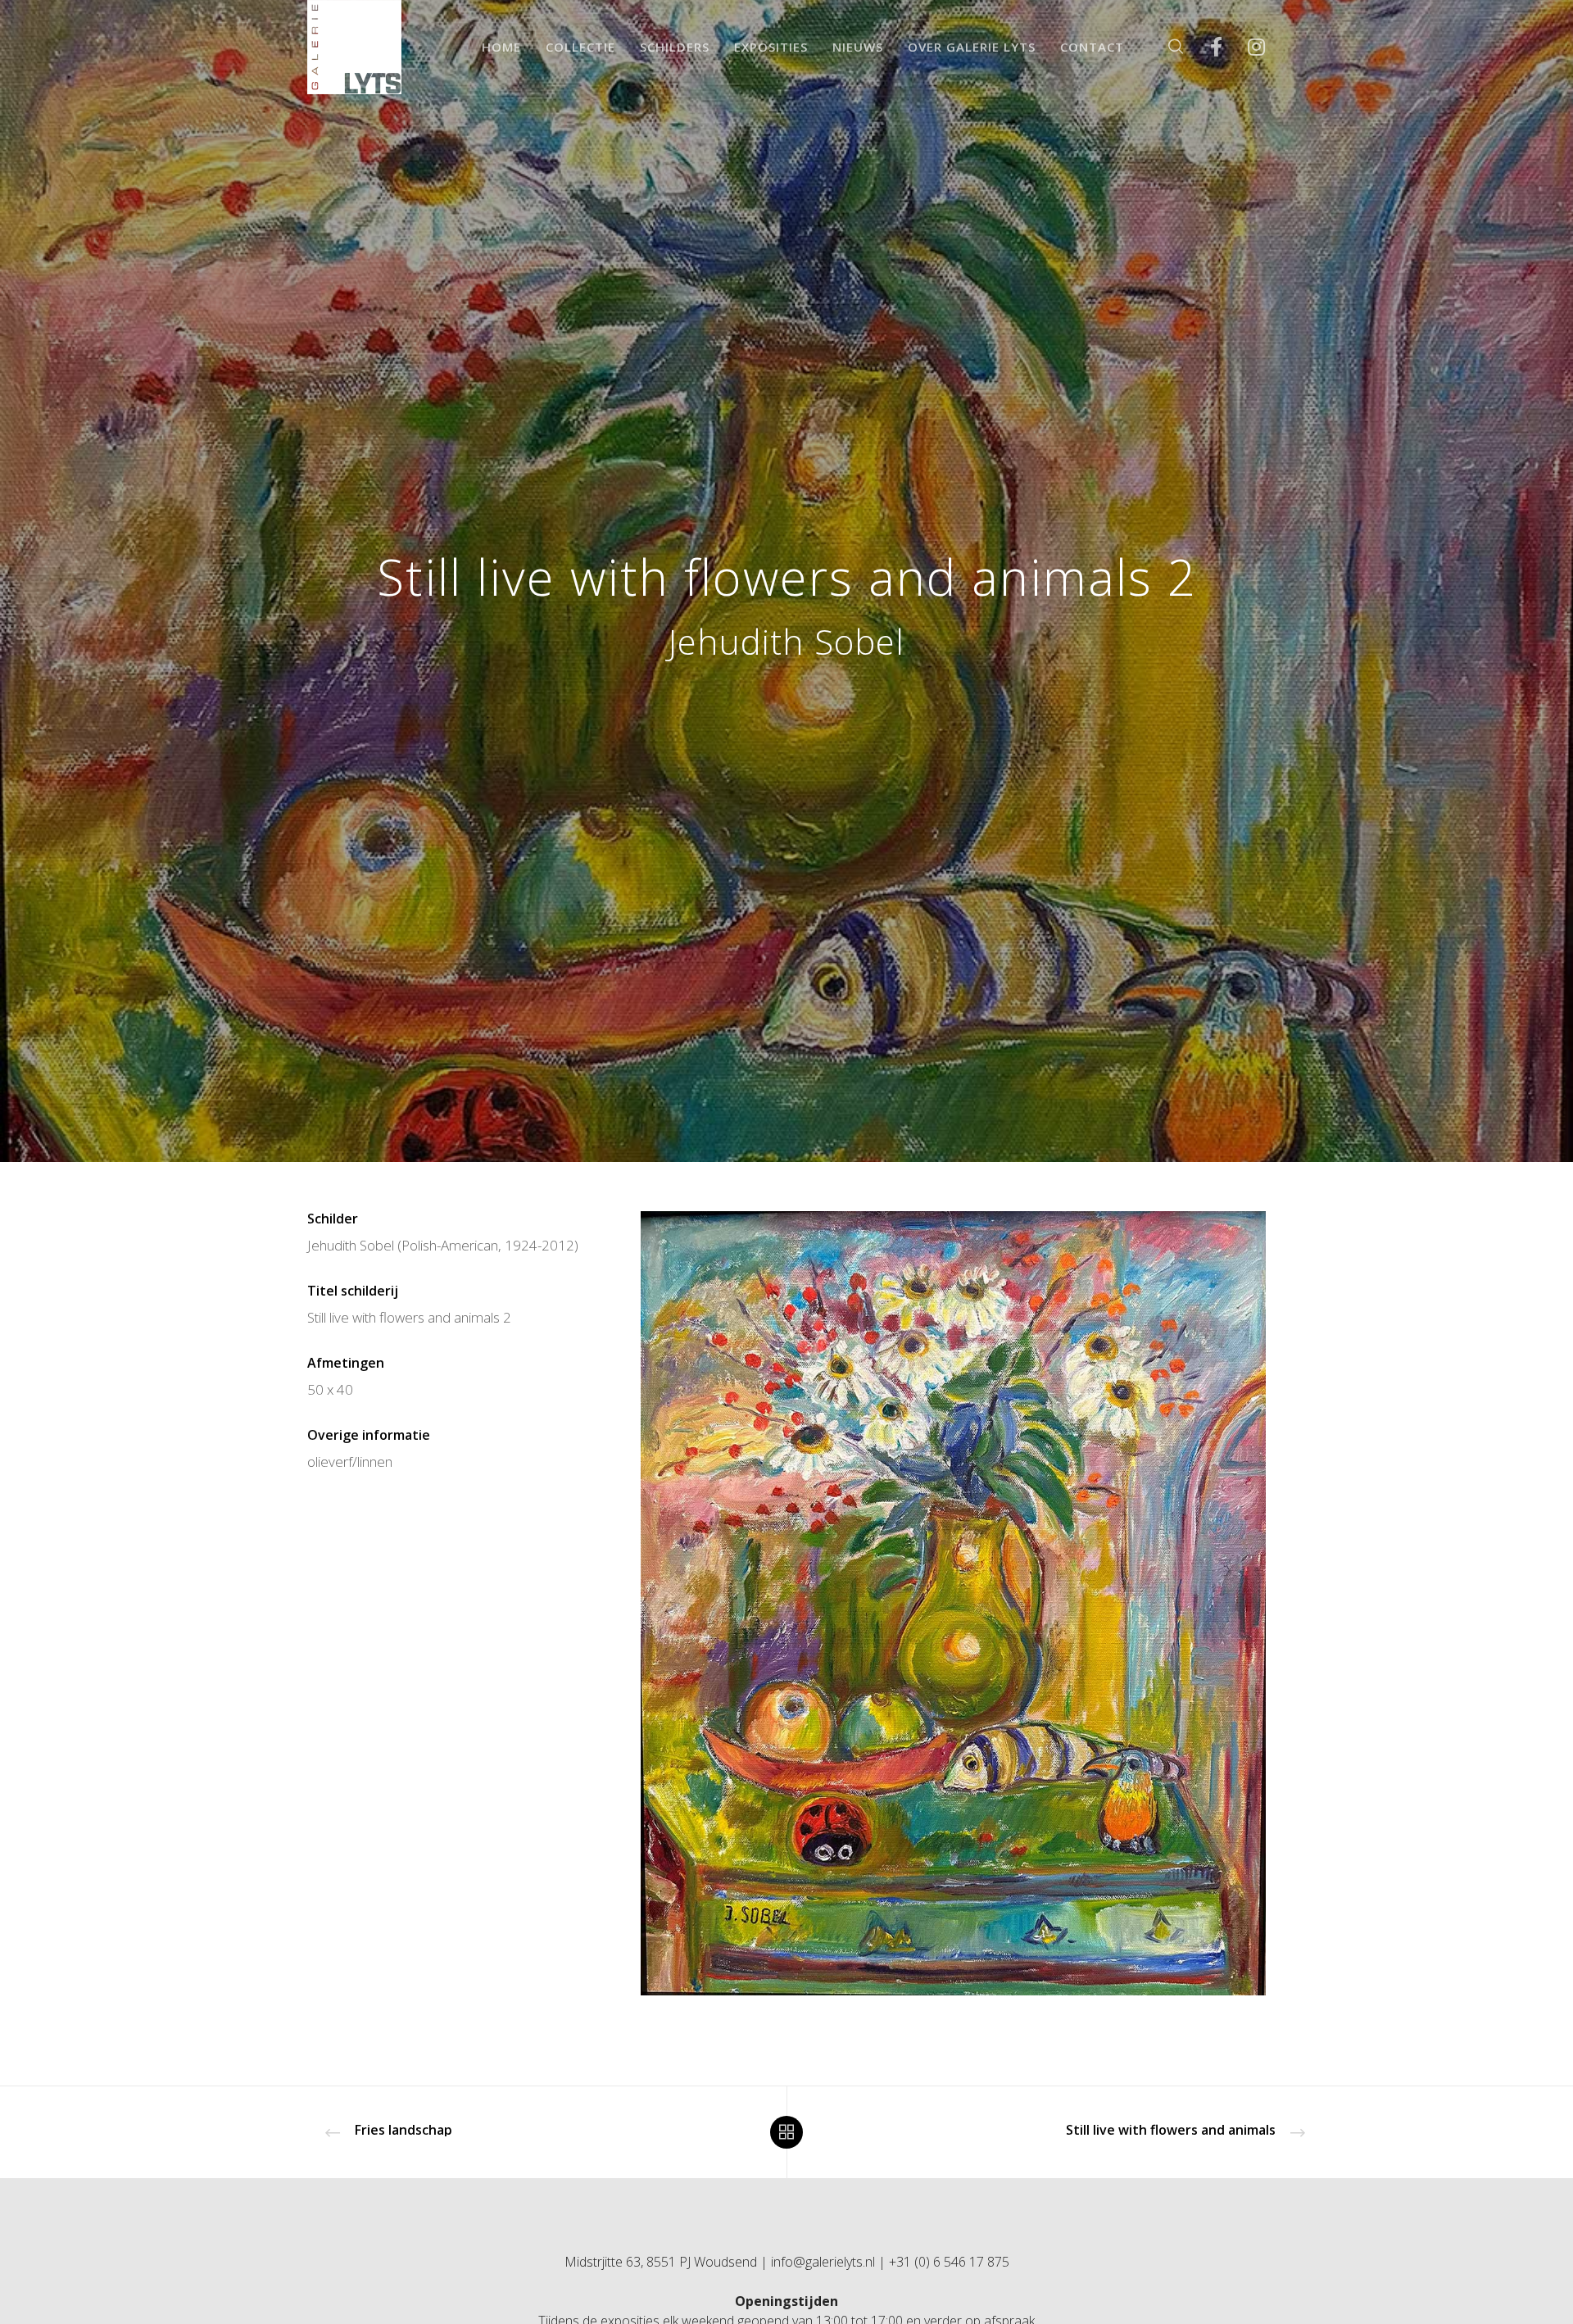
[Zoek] (1165, 47)
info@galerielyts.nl (823, 2262)
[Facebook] (1206, 47)
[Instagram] (1246, 47)
